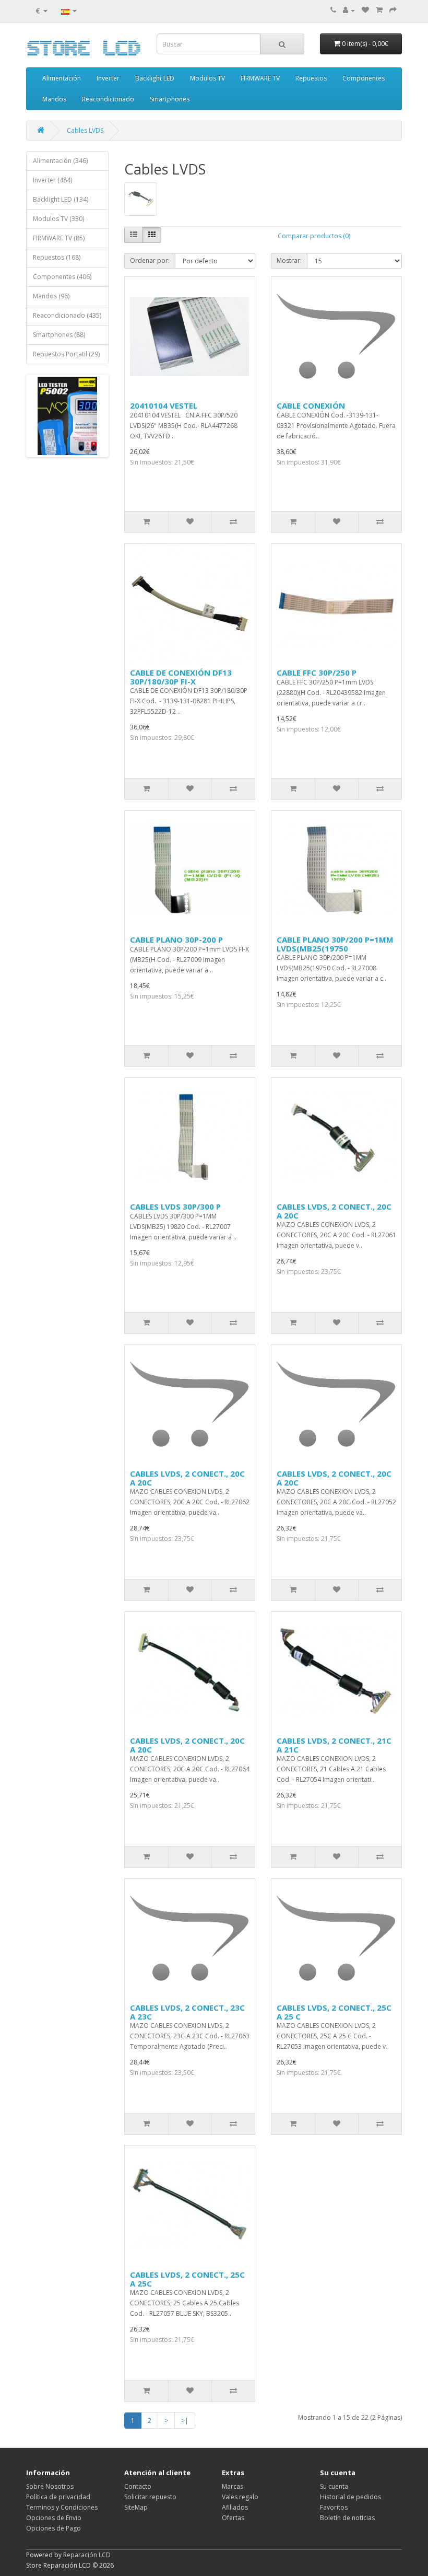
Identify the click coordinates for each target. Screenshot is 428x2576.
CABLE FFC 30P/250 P (317, 672)
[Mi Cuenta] (349, 10)
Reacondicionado (108, 99)
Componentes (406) (62, 277)
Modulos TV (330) (58, 219)
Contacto (138, 2486)
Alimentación (62, 78)
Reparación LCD (87, 2555)
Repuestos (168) (57, 257)
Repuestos (311, 78)
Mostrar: (289, 260)
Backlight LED (155, 78)
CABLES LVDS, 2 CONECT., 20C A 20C (334, 1211)
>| (185, 2421)
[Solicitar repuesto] (365, 10)
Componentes (364, 78)
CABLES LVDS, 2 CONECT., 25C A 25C (187, 2279)
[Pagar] (393, 10)
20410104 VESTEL (164, 405)
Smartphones (170, 99)
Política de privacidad (58, 2497)
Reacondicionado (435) (67, 315)
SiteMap (136, 2507)
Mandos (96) (51, 296)
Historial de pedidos (350, 2497)
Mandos (54, 99)
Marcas (233, 2486)
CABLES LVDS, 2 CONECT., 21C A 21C (334, 1745)
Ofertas (233, 2518)
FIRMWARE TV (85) (59, 238)
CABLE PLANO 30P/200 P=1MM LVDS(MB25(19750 (335, 944)
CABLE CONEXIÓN (311, 405)
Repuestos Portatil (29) (66, 354)
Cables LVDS (85, 130)
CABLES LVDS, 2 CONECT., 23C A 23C (187, 2012)
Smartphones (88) (59, 335)
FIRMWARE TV (260, 78)
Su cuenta (334, 2486)
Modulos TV (207, 78)
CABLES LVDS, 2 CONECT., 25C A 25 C (334, 2012)
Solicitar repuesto (150, 2497)
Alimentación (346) (60, 161)
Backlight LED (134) (61, 199)
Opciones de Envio (54, 2518)
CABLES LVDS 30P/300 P (175, 1206)
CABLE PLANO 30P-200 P (176, 939)
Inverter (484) (52, 180)
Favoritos (334, 2507)
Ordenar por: (150, 260)
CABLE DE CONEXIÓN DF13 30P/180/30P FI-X (181, 677)
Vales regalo (240, 2497)
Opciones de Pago (53, 2528)
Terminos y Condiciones (62, 2507)
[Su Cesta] (379, 10)
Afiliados (235, 2507)
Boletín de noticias (347, 2518)
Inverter (108, 78)
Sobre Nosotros (50, 2486)
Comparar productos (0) (314, 236)
